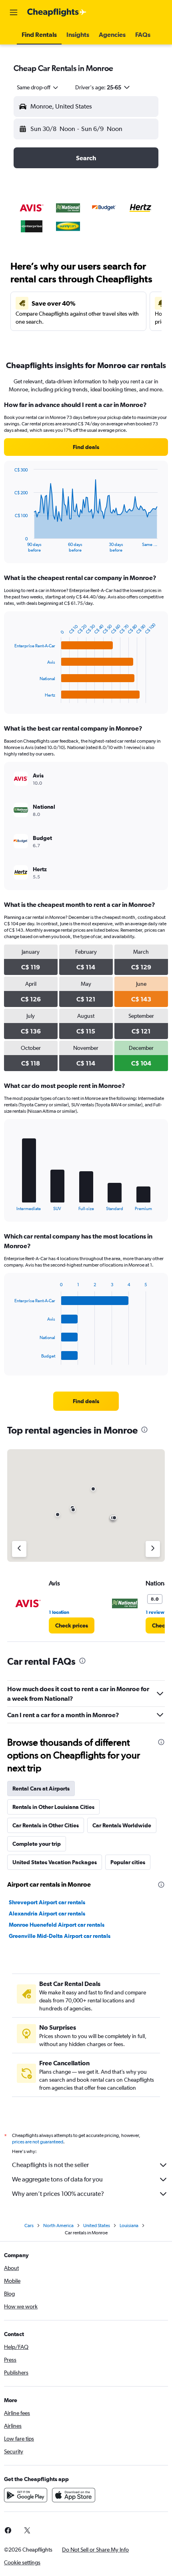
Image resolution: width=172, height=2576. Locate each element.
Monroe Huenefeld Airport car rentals (57, 1925)
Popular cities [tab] (128, 1862)
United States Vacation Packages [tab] (55, 1862)
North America (58, 2226)
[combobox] (38, 87)
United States (97, 2226)
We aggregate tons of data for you (57, 2179)
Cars (29, 2226)
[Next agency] (153, 1549)
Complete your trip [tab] (37, 1844)
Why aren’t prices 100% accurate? (58, 2194)
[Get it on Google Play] (26, 2495)
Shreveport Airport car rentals (47, 1902)
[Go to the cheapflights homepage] (57, 12)
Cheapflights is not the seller (50, 2165)
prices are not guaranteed (38, 2142)
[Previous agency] (19, 1549)
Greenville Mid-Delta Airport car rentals (60, 1936)
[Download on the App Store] (74, 2495)
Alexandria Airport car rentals (47, 1913)
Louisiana (129, 2226)
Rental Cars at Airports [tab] (41, 1788)
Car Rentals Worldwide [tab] (122, 1825)
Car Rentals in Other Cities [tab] (46, 1825)
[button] (14, 12)
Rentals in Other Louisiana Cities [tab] (53, 1807)
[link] (86, 447)
